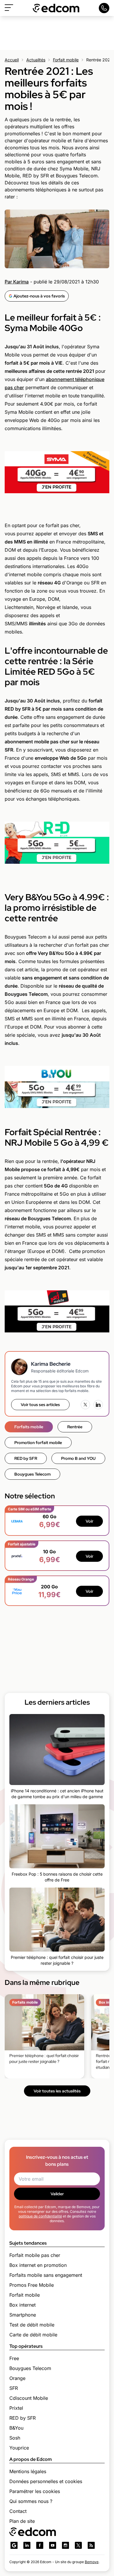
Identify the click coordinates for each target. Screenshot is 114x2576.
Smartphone (23, 2315)
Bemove (92, 2562)
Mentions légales (28, 2471)
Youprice (19, 2448)
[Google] (14, 2545)
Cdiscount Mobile (29, 2398)
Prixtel (16, 2408)
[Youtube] (53, 2545)
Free (14, 2358)
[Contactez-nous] (104, 8)
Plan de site (22, 2521)
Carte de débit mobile (33, 2335)
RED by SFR (26, 1458)
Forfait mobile (66, 60)
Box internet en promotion (38, 2265)
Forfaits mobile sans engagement (46, 2275)
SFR (14, 2388)
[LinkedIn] (98, 1405)
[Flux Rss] (91, 2545)
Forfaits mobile (29, 1427)
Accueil (12, 60)
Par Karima (17, 282)
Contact (18, 2511)
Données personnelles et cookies (46, 2481)
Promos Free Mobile (32, 2285)
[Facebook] (40, 2545)
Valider (57, 2194)
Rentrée (75, 1427)
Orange (17, 2378)
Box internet (23, 2305)
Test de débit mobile (32, 2325)
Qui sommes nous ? (31, 2501)
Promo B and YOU (78, 1458)
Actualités (36, 60)
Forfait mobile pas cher (35, 2255)
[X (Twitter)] (85, 1405)
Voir (89, 1521)
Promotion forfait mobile (38, 1443)
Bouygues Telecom (32, 1474)
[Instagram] (65, 2545)
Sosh (15, 2438)
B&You (16, 2428)
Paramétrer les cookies (35, 2491)
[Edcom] (56, 8)
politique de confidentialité (40, 2216)
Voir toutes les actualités (57, 2091)
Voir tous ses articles (40, 1405)
